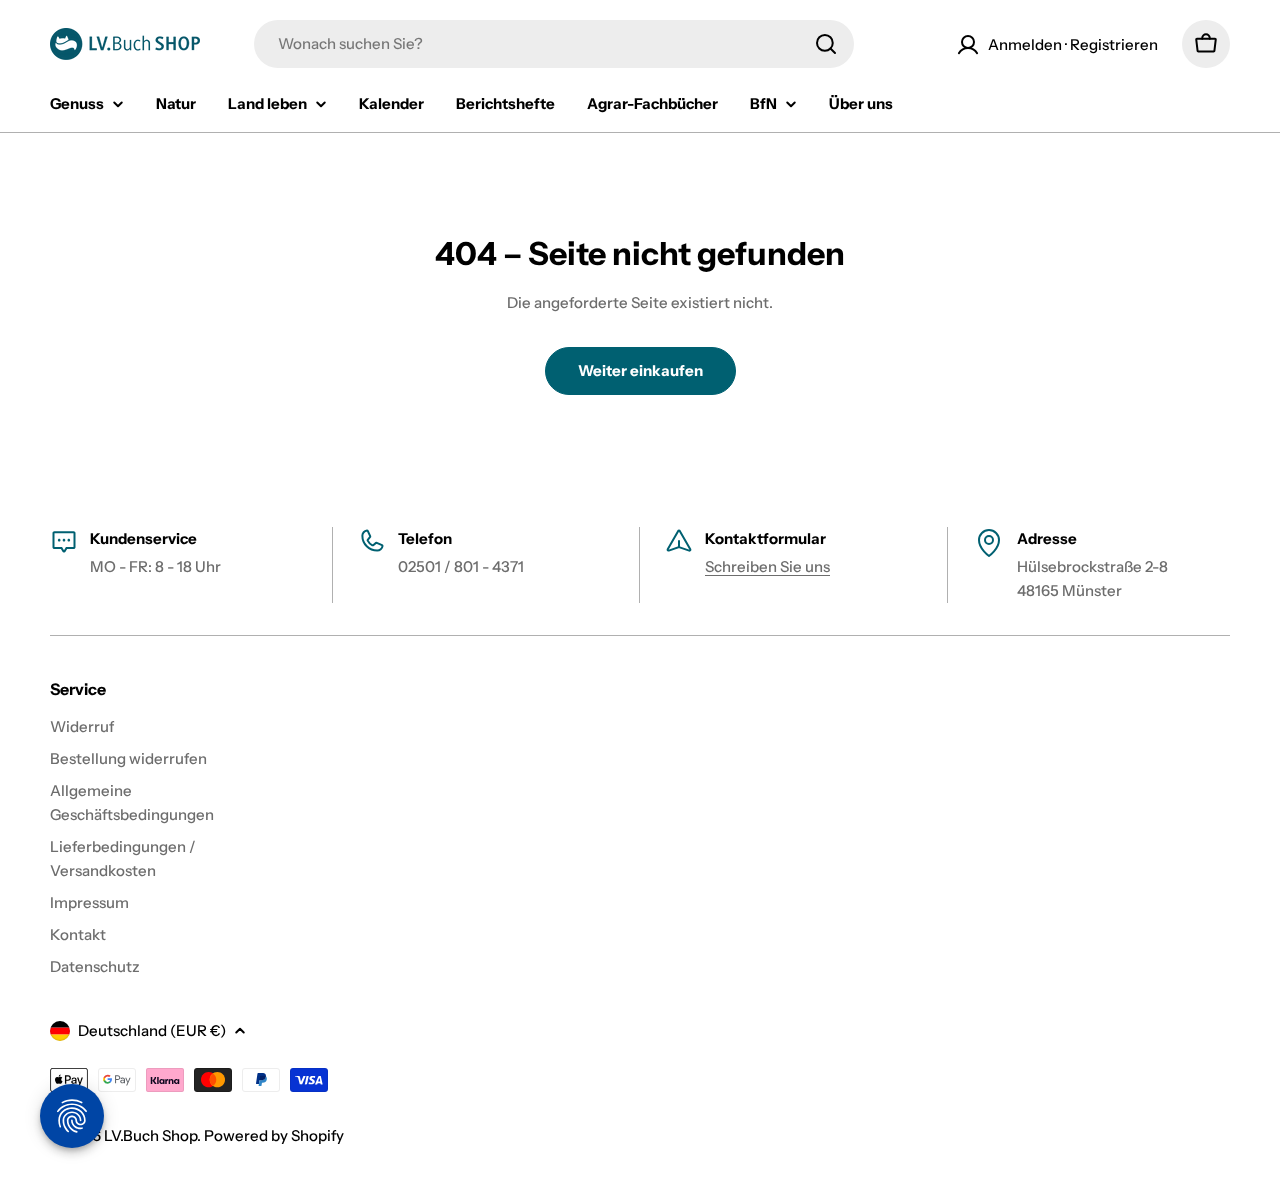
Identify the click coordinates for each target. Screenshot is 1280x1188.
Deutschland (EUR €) (152, 1030)
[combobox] (554, 44)
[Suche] (826, 44)
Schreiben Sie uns (767, 566)
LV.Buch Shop (150, 1135)
